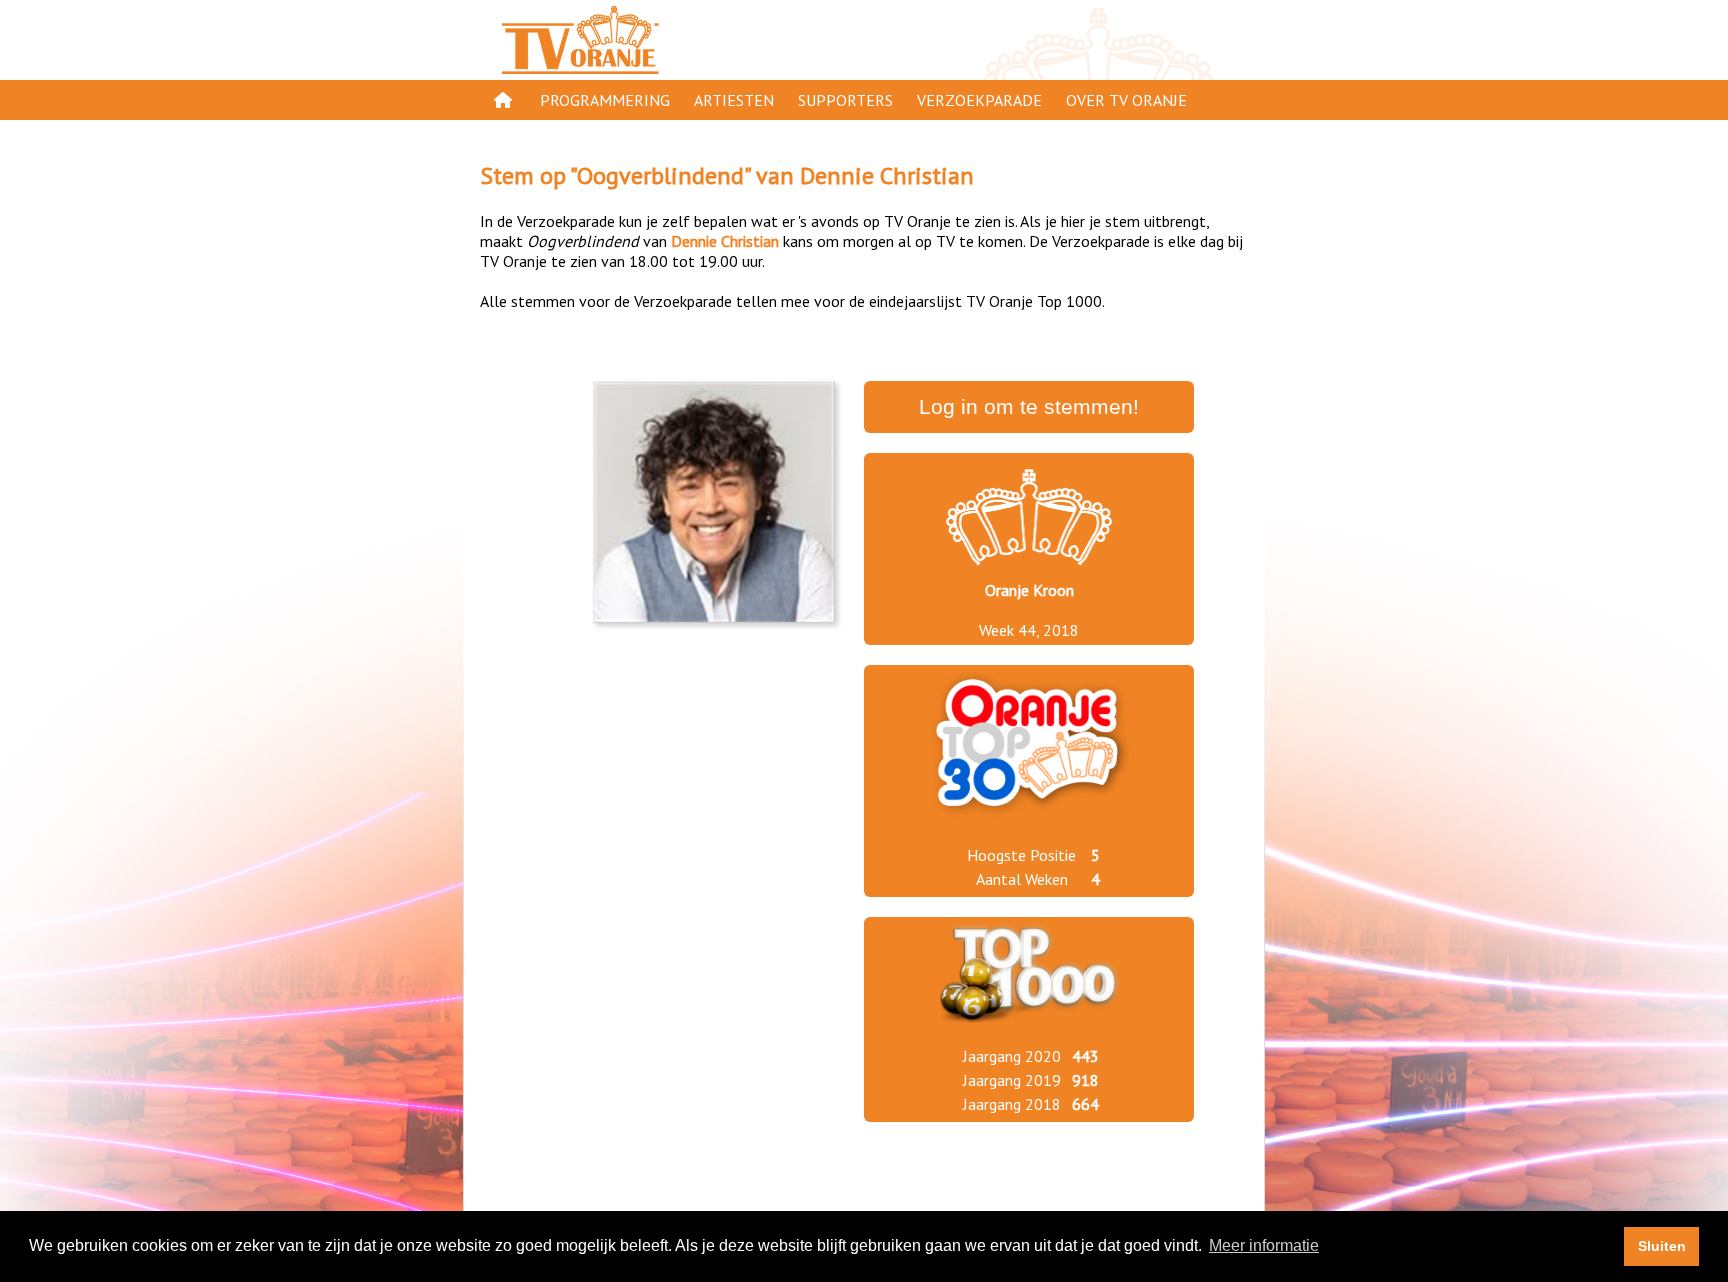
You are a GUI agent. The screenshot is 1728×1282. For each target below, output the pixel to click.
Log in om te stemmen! (1029, 407)
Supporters (845, 100)
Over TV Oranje (1126, 100)
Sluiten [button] (1662, 1246)
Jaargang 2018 (1012, 1104)
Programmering (605, 100)
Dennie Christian (887, 175)
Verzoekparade (979, 100)
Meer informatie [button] (1264, 1245)
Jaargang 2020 (1012, 1056)
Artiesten (734, 100)
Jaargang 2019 (1012, 1080)
